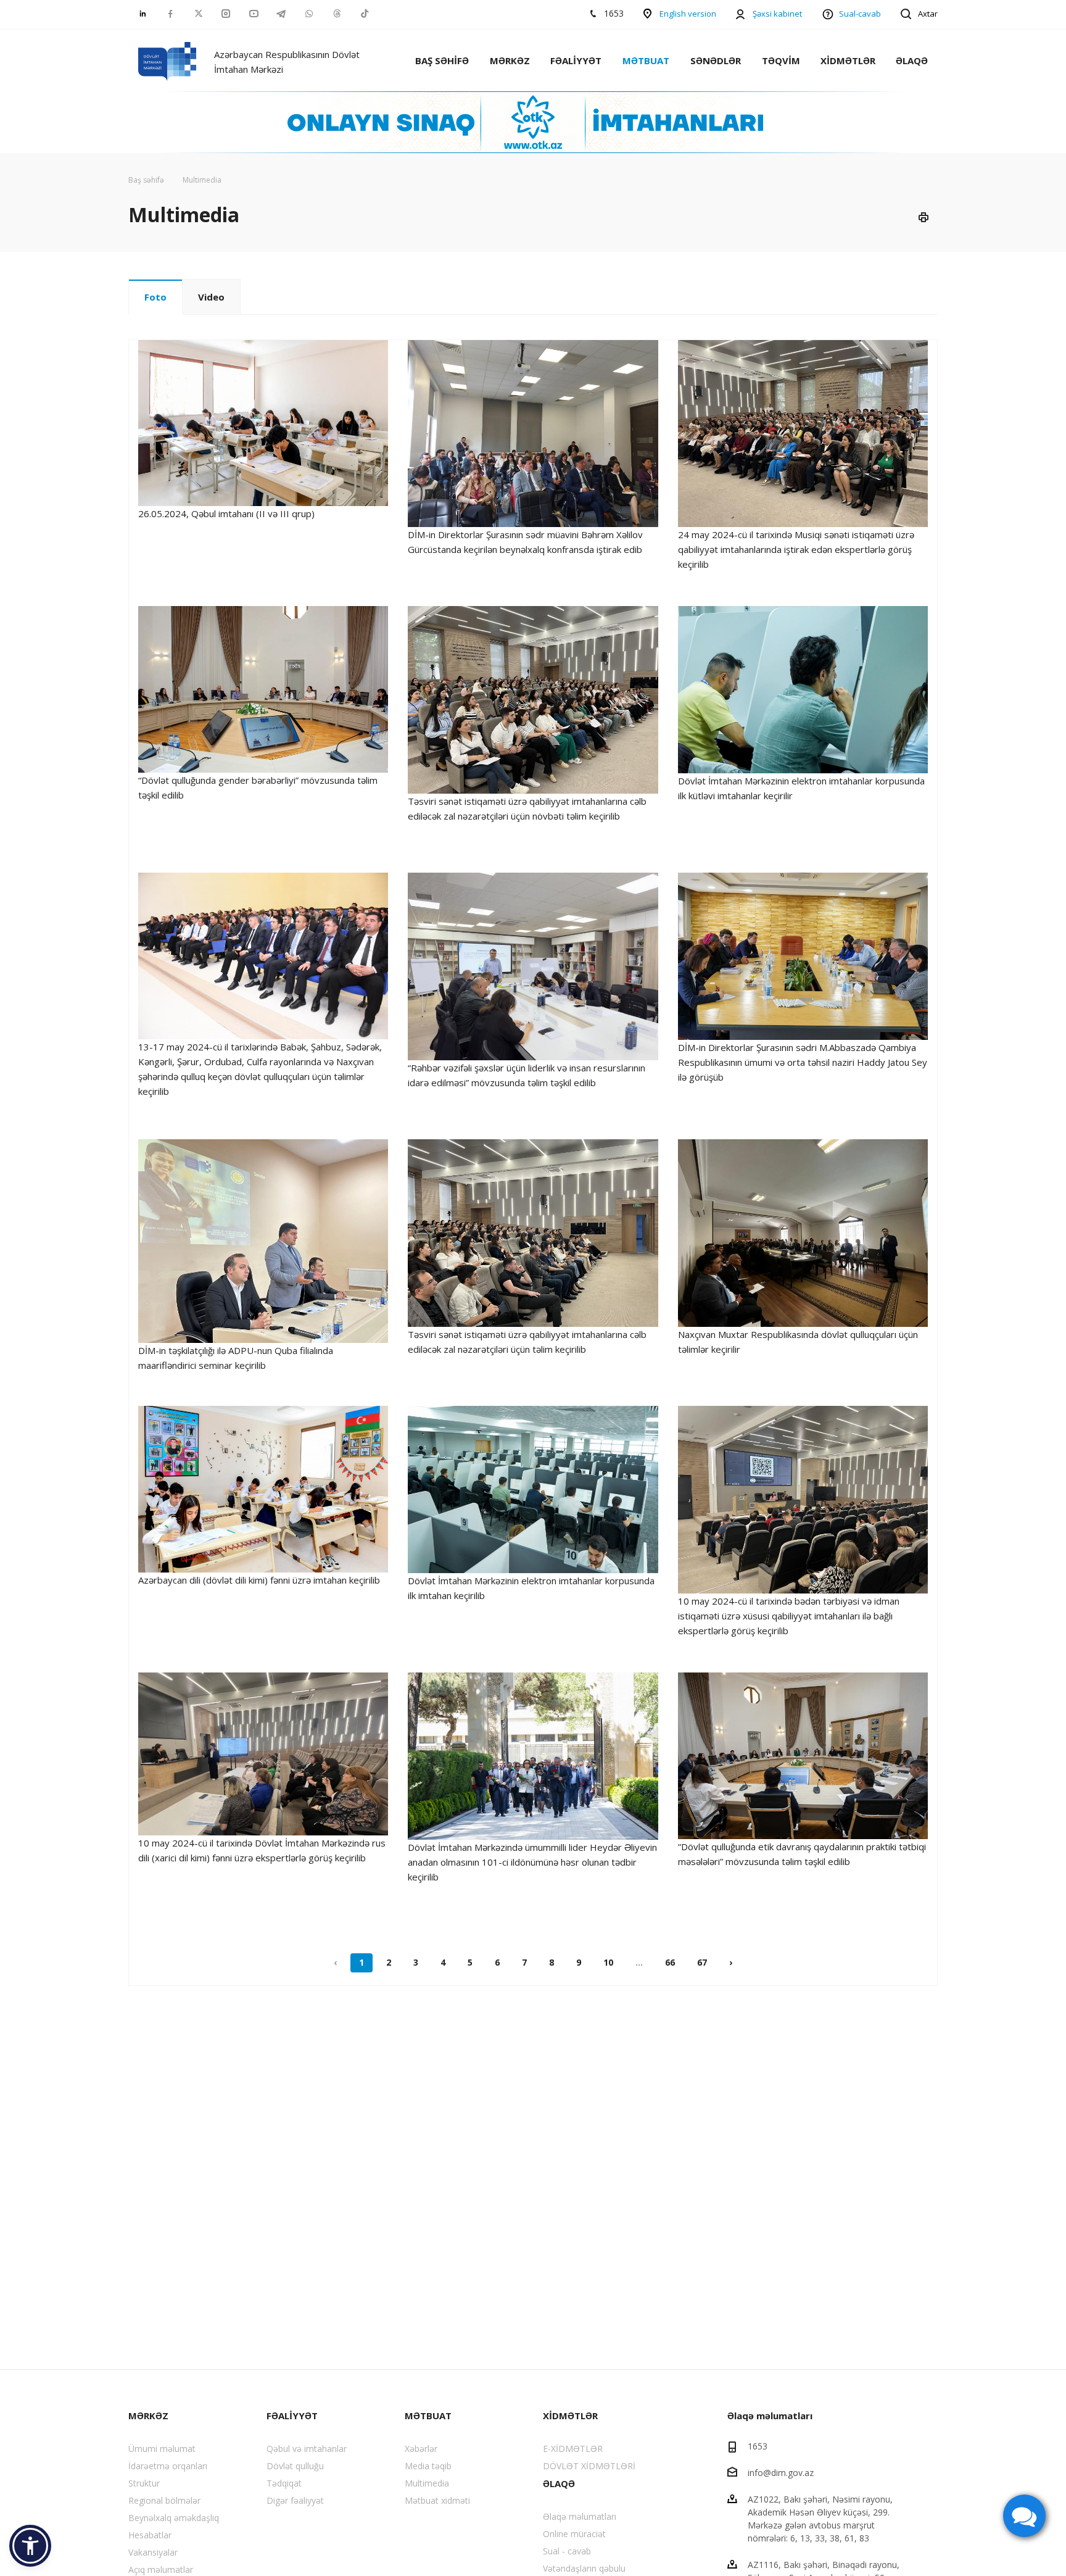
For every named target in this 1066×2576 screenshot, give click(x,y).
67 (702, 1962)
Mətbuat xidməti (437, 2500)
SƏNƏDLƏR (716, 60)
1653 (758, 2446)
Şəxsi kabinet (777, 14)
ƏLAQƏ (912, 60)
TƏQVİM (781, 60)
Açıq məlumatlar (161, 2570)
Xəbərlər (421, 2449)
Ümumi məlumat (162, 2449)
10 (608, 1962)
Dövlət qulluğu (295, 2466)
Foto (155, 297)
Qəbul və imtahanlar (307, 2449)
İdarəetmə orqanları (168, 2466)
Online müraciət (574, 2534)
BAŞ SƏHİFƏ (442, 60)
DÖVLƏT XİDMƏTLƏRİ (589, 2466)
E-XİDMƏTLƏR (573, 2449)
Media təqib (428, 2466)
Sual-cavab (860, 14)
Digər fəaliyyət (295, 2500)
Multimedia (427, 2483)
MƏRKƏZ (510, 60)
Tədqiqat (284, 2483)
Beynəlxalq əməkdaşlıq (174, 2518)
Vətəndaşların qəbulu (584, 2568)
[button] (30, 2546)
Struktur (144, 2483)
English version (688, 14)
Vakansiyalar (153, 2552)
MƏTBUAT (646, 60)
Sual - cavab (567, 2551)
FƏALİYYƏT (576, 60)
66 (670, 1962)
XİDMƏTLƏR (848, 60)
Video (211, 297)
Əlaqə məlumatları (580, 2516)
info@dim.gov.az (781, 2473)
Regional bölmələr (164, 2500)
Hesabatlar (150, 2535)
